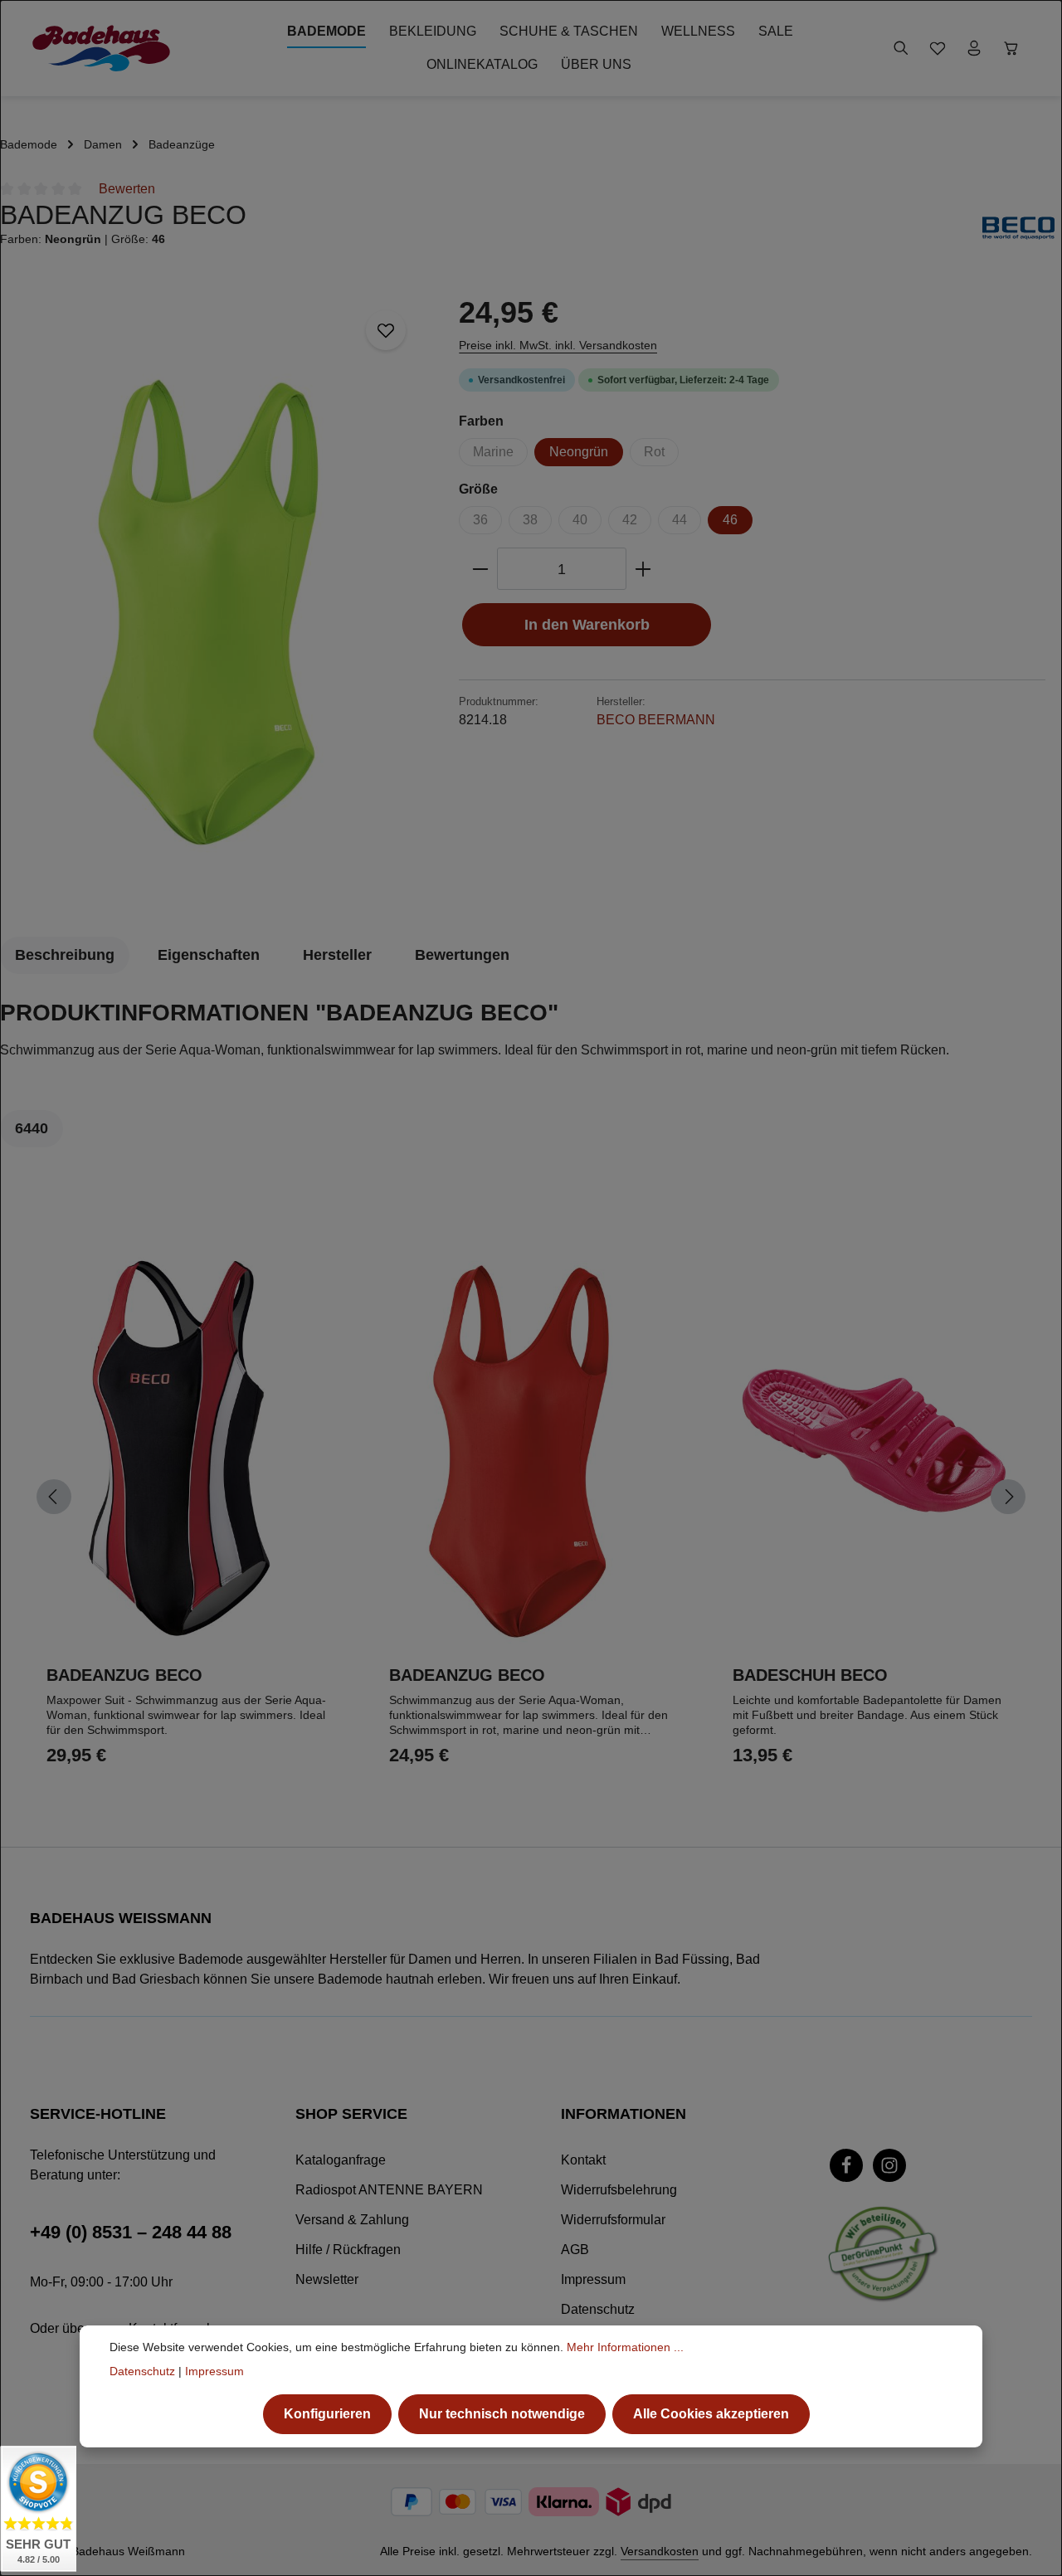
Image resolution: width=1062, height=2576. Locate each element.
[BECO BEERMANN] (1018, 228)
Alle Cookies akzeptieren (711, 2414)
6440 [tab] (32, 1128)
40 (580, 520)
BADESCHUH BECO (810, 1675)
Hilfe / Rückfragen (348, 2250)
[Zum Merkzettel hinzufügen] (386, 330)
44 (680, 520)
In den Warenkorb (587, 624)
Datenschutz (598, 2309)
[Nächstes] (1008, 1497)
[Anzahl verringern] (480, 569)
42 (630, 520)
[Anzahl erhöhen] (643, 569)
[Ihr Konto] (974, 48)
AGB (575, 2250)
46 (730, 520)
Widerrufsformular (613, 2220)
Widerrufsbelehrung (619, 2190)
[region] (221, 597)
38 (530, 520)
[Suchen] (901, 48)
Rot (654, 452)
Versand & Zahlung (352, 2220)
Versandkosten (660, 2551)
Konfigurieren (327, 2414)
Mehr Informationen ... (625, 2347)
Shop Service (351, 2114)
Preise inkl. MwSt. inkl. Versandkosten (558, 345)
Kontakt (583, 2160)
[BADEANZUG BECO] (221, 597)
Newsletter (327, 2279)
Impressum (593, 2279)
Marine (493, 452)
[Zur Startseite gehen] (101, 48)
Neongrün (579, 452)
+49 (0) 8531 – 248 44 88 (131, 2232)
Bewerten (127, 189)
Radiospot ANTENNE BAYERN (389, 2190)
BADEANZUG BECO (124, 1675)
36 (480, 520)
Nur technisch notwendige (502, 2414)
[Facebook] (846, 2165)
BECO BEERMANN (656, 720)
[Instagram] (889, 2165)
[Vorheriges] (54, 1497)
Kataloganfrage (341, 2160)
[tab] (65, 955)
